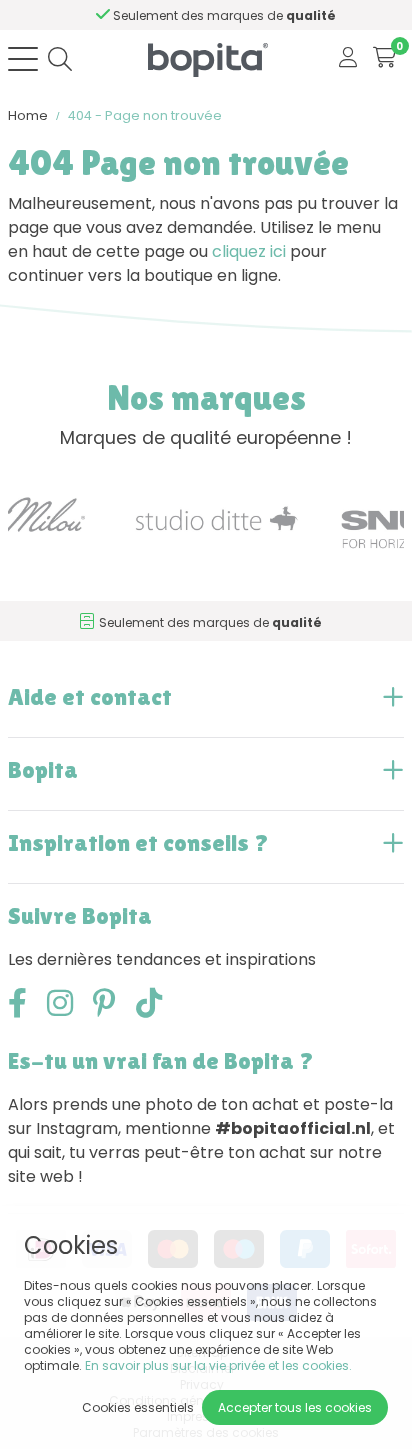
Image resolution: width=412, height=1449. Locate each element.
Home (28, 115)
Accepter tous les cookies (295, 1407)
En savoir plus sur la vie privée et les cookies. (218, 1365)
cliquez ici (249, 251)
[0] (384, 58)
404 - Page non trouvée (145, 115)
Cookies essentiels (138, 1407)
